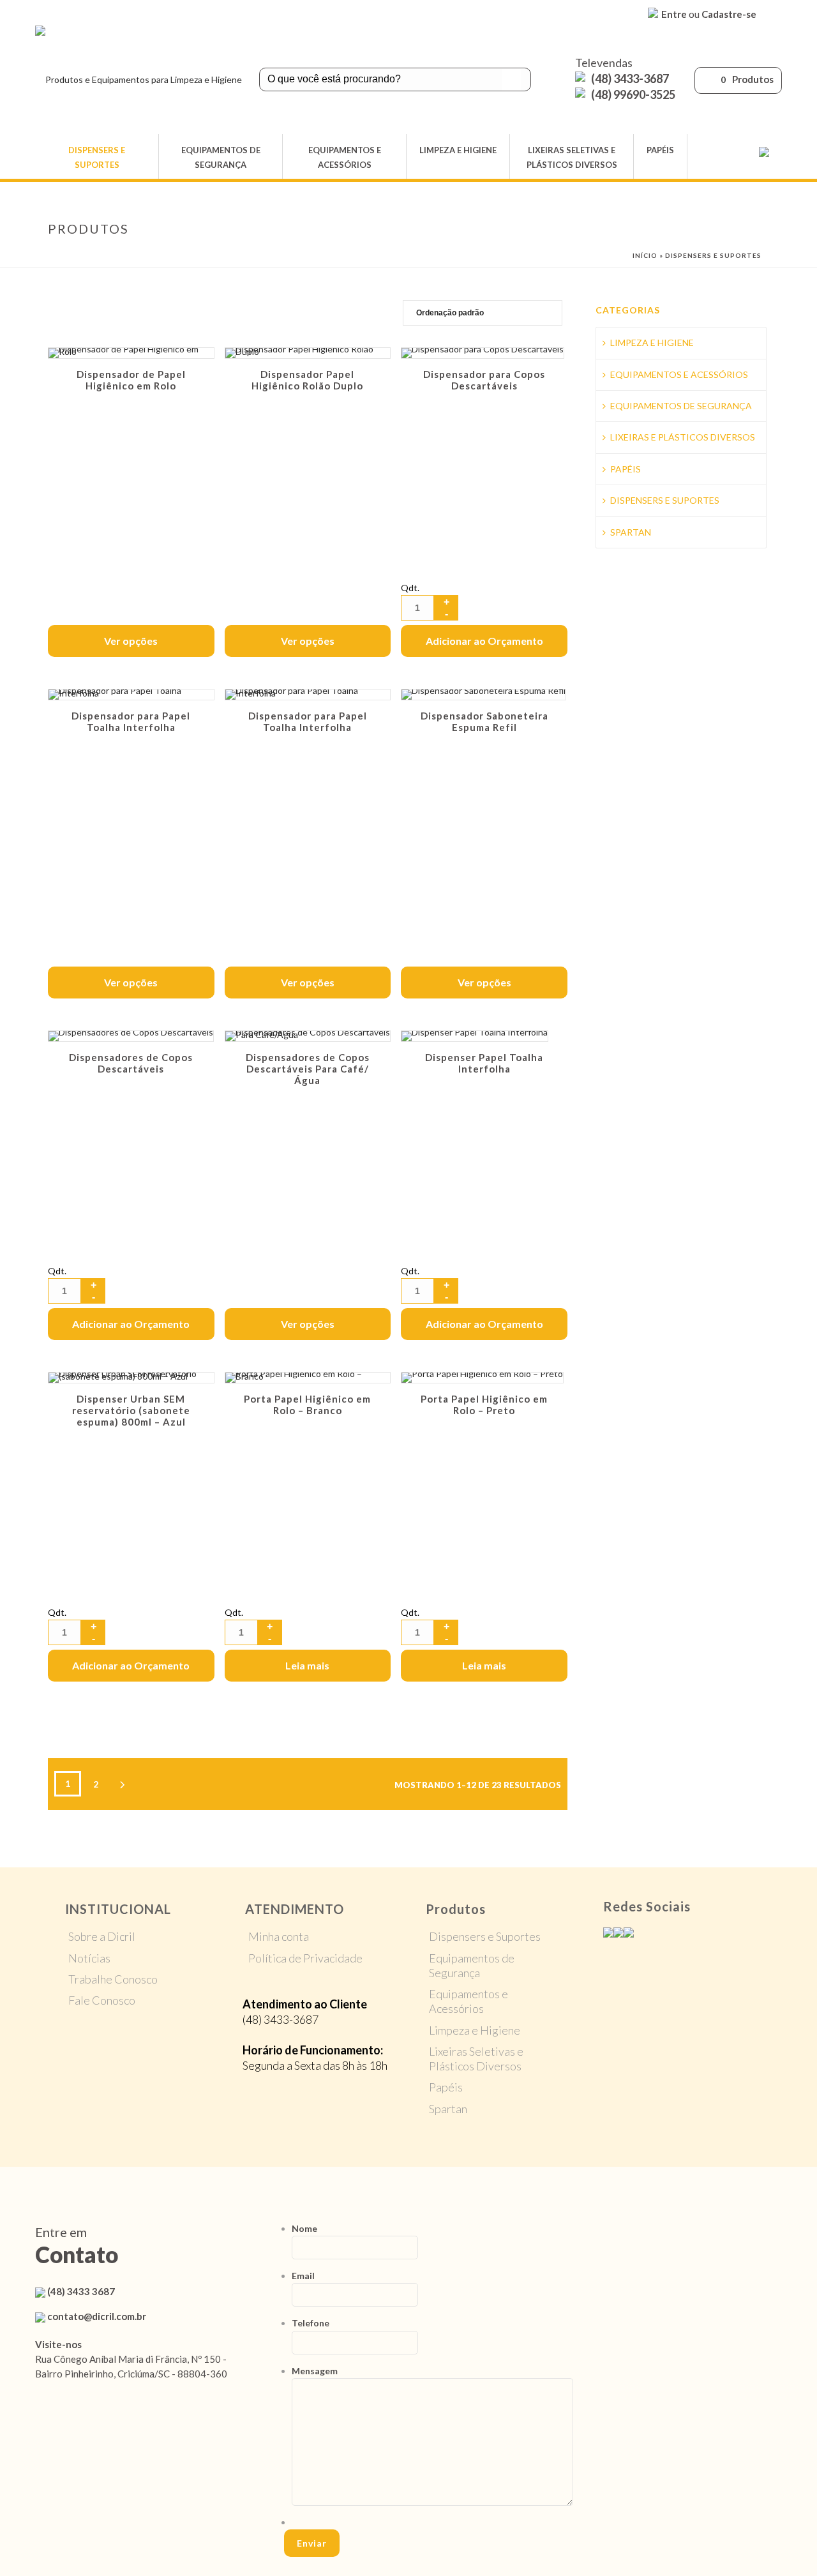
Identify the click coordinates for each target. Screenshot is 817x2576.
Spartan (448, 2109)
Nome (304, 2228)
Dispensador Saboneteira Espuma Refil (484, 721)
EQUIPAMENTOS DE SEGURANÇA (221, 157)
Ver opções (131, 641)
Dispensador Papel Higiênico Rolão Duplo (307, 380)
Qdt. (410, 588)
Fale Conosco (102, 2000)
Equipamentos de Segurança (472, 1965)
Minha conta (279, 1936)
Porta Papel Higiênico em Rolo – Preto (484, 1405)
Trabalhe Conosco (113, 1979)
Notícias (89, 1958)
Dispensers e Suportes (485, 1936)
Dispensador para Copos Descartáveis (484, 380)
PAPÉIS (660, 150)
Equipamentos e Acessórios (468, 2001)
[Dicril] (139, 80)
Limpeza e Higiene (475, 2030)
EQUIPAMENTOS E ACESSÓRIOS (345, 157)
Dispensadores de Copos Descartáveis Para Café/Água (308, 1069)
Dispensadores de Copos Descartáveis (131, 1063)
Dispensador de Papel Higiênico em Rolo (131, 380)
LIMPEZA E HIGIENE (458, 150)
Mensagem (315, 2371)
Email (303, 2276)
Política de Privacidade (305, 1958)
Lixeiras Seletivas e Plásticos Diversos (476, 2059)
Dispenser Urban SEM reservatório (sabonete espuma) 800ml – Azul (131, 1410)
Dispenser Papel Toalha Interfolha (484, 1063)
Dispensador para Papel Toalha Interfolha (131, 721)
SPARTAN (631, 532)
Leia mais (307, 1665)
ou (709, 14)
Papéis (446, 2087)
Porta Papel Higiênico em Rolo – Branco (307, 1405)
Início (645, 255)
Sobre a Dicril (102, 1936)
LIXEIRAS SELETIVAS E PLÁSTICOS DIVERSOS (572, 157)
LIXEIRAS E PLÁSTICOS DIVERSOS (683, 437)
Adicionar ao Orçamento (484, 641)
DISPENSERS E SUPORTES (97, 157)
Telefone (311, 2323)
